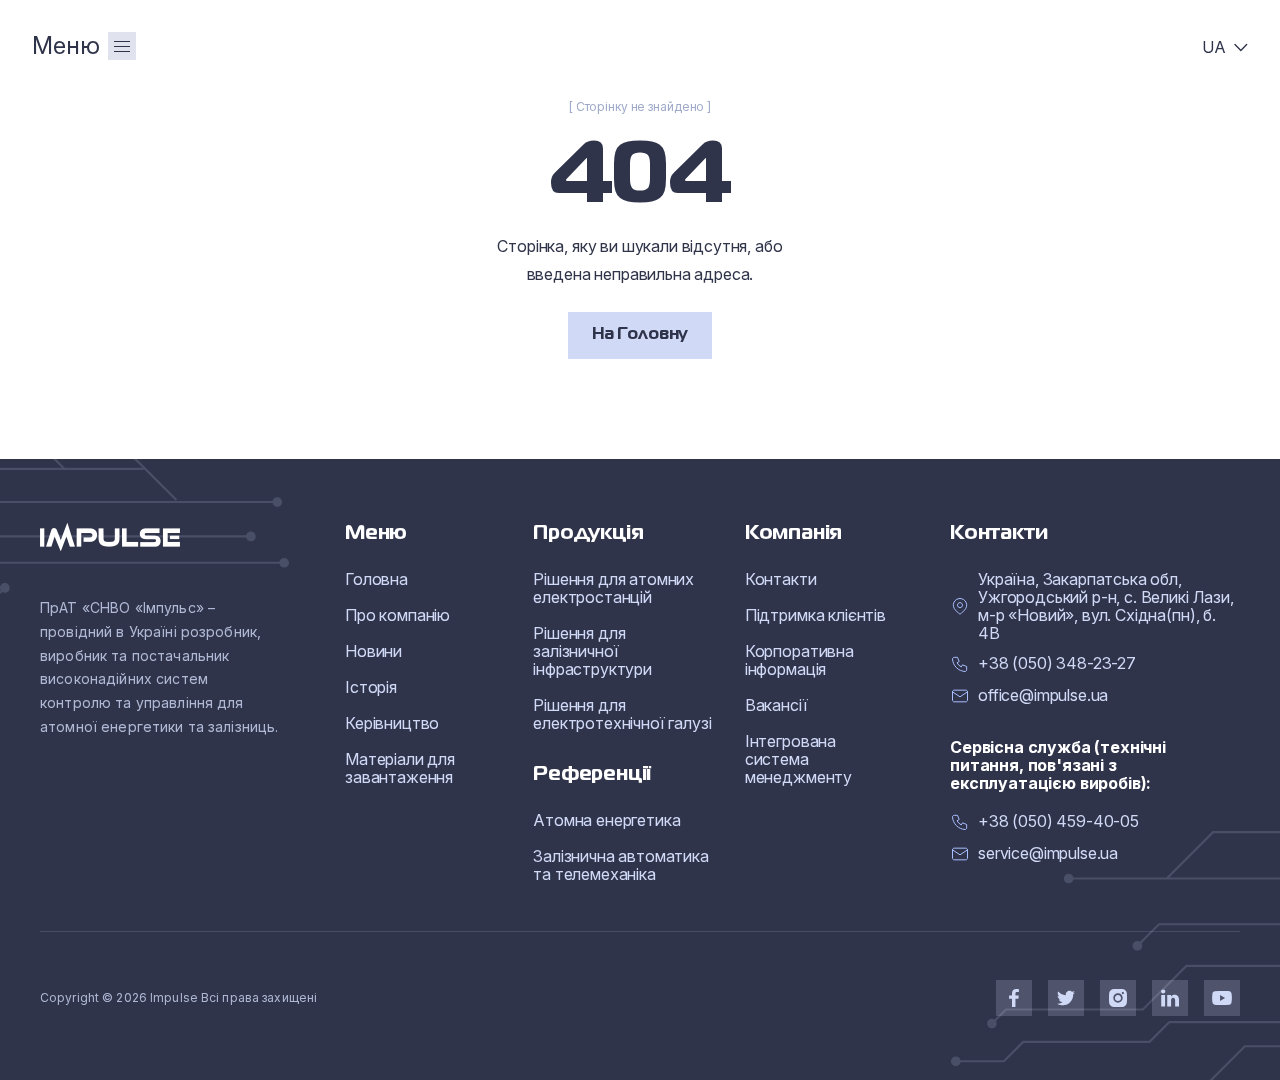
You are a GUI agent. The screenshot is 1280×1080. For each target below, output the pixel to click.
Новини (373, 651)
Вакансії (776, 705)
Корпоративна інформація (799, 660)
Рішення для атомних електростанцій (613, 588)
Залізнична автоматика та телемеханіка (621, 865)
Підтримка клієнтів (815, 615)
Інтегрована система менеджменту (798, 759)
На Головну (640, 335)
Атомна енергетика (606, 820)
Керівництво (392, 723)
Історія (371, 687)
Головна (376, 579)
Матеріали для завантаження (400, 768)
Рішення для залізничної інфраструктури (592, 651)
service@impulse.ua (1048, 853)
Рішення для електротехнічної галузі (622, 714)
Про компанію (397, 615)
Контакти (781, 579)
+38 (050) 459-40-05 (1058, 821)
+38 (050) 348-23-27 (1057, 663)
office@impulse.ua (1043, 695)
